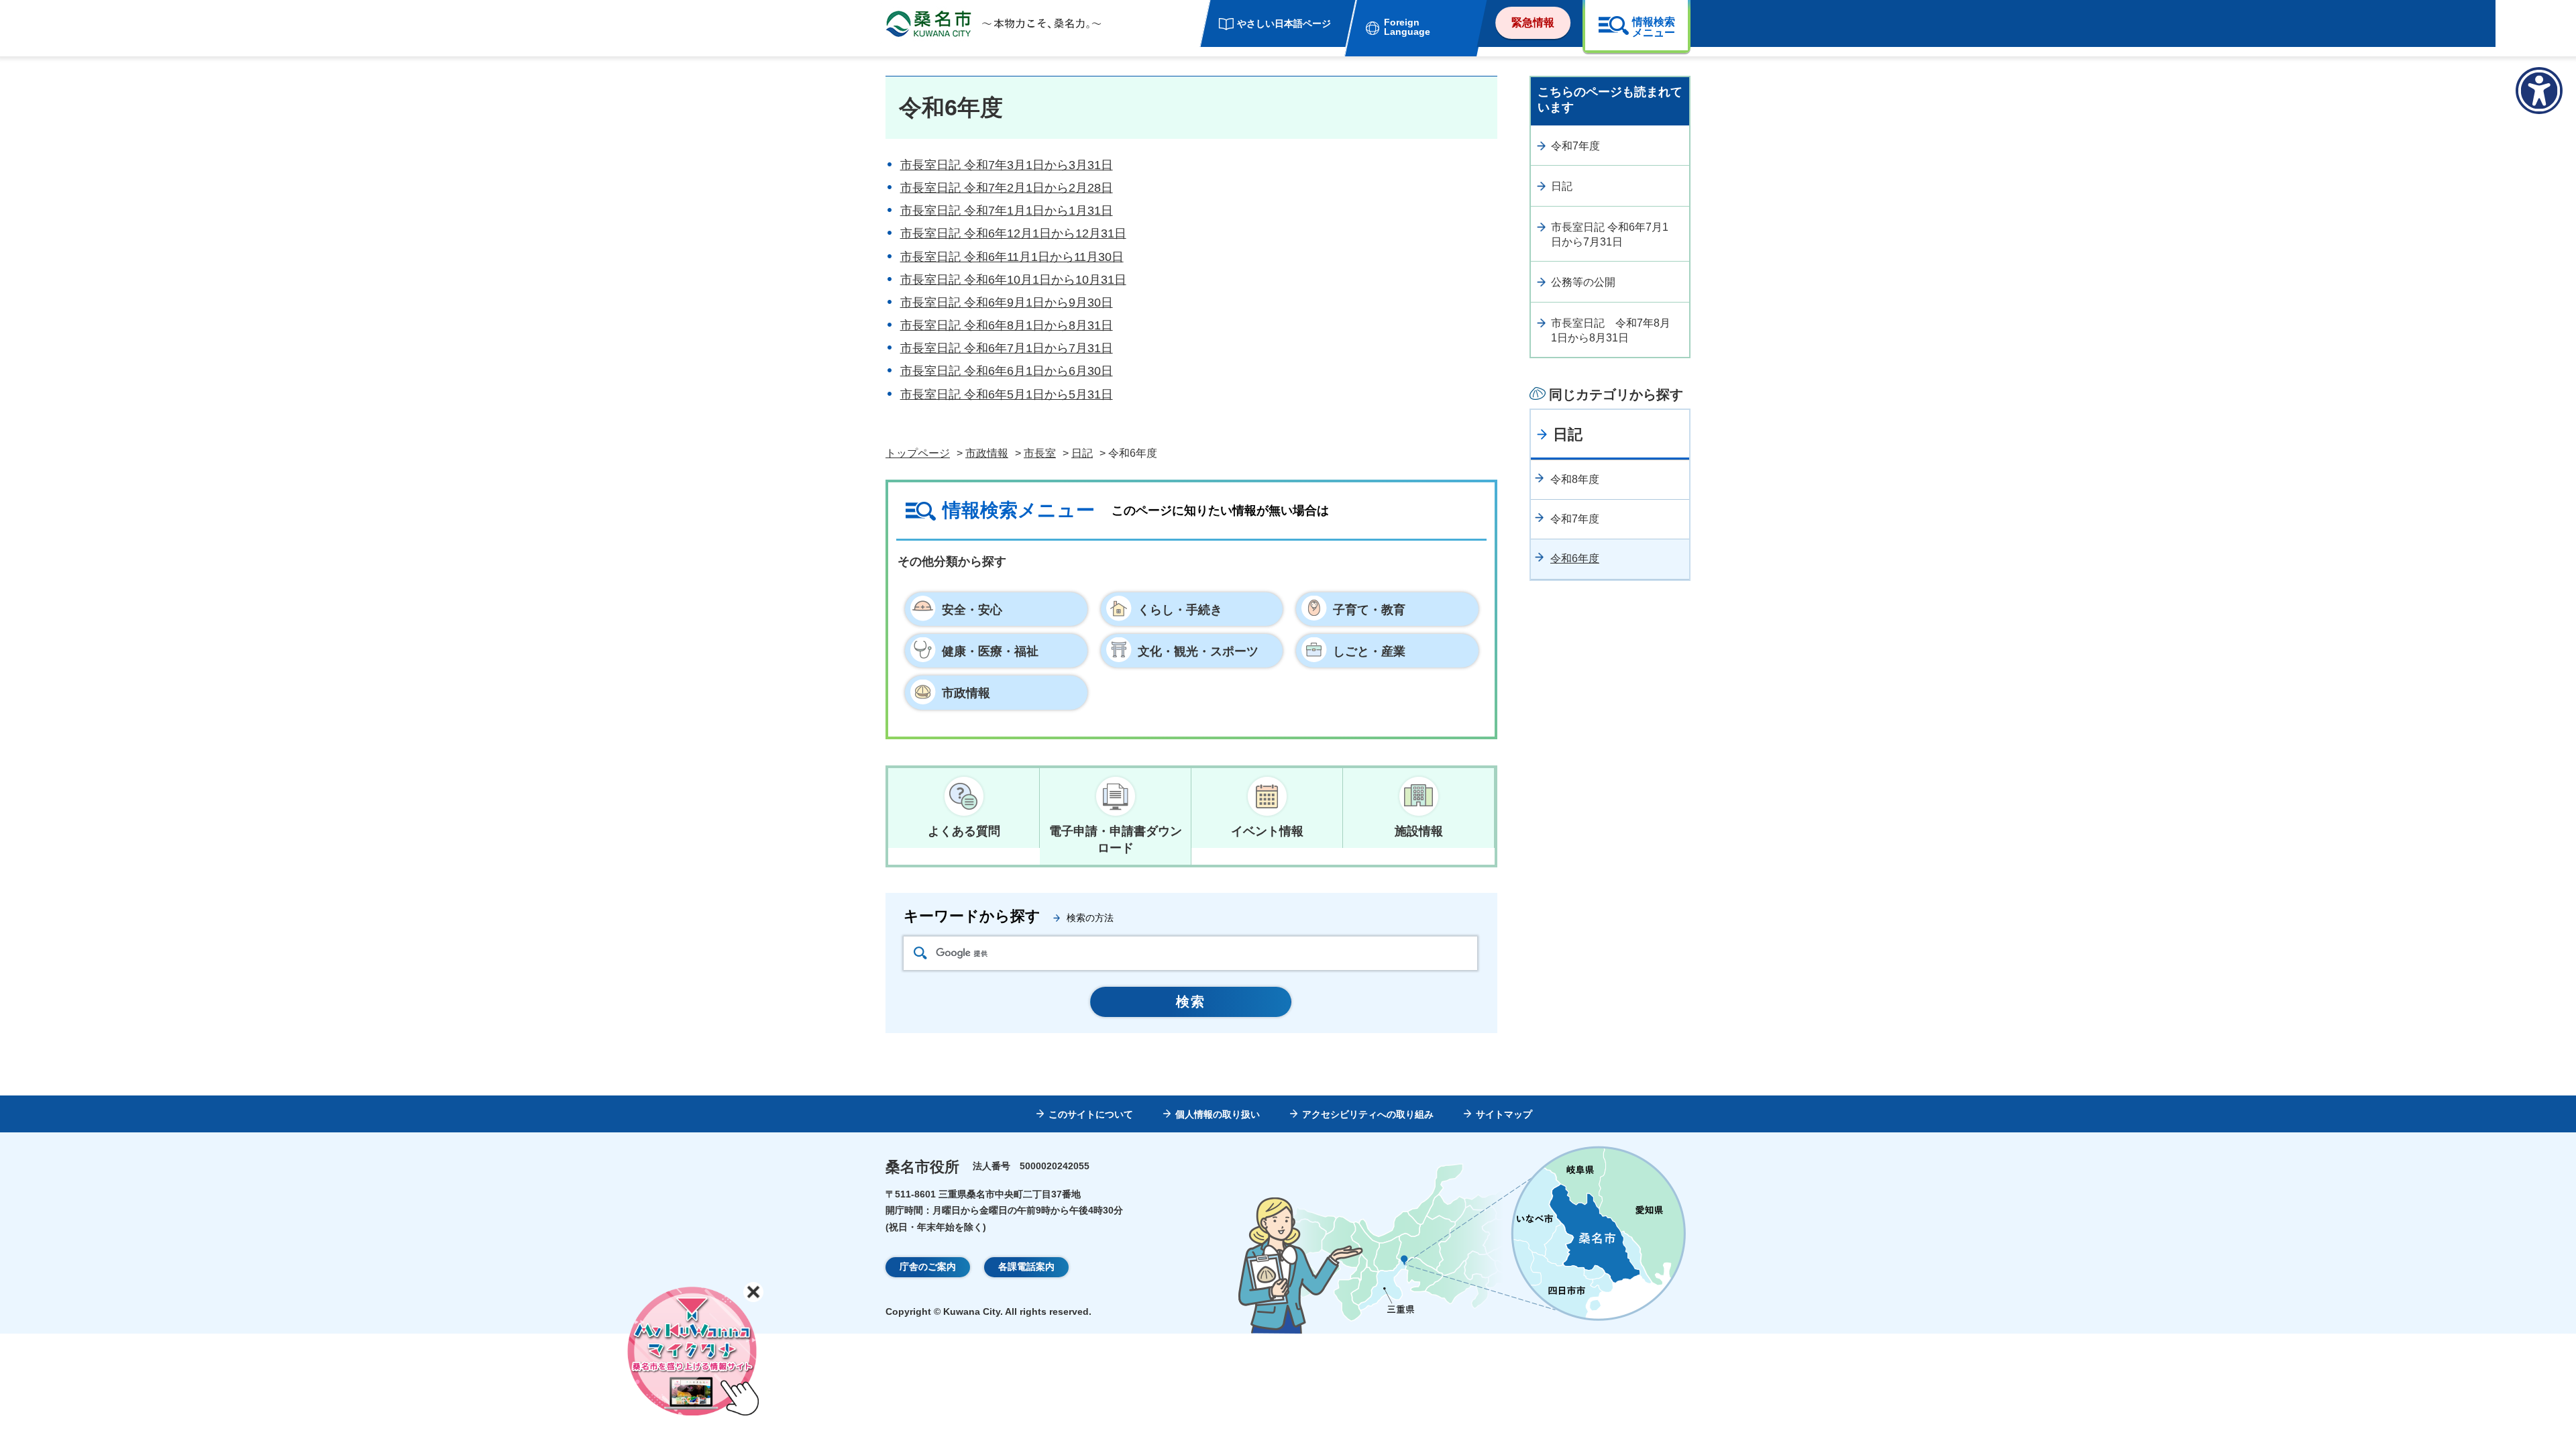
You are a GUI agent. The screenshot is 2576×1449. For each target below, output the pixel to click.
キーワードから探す (972, 916)
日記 (1082, 453)
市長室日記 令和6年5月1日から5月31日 (1007, 394)
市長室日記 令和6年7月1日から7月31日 (1007, 348)
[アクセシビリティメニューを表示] (2539, 91)
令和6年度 (1575, 558)
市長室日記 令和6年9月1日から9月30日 (1007, 303)
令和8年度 (1575, 479)
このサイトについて (1091, 1114)
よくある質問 (964, 831)
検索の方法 (1090, 918)
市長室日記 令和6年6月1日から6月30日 (1007, 371)
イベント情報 (1267, 831)
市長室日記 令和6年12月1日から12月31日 (1013, 233)
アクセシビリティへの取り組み (1368, 1114)
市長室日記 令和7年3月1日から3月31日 (1007, 165)
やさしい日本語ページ (1284, 23)
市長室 (1040, 453)
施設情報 (1419, 831)
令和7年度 (1575, 146)
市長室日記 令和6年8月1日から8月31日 (1007, 325)
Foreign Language (1407, 27)
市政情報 (987, 453)
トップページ (918, 453)
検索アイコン (920, 953)
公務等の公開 (1583, 282)
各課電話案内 (1026, 1267)
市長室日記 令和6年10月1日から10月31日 (1013, 280)
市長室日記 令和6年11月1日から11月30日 (1012, 257)
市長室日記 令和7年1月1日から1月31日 (1007, 211)
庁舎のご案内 (928, 1267)
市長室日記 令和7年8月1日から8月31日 (1611, 330)
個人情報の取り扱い (1218, 1114)
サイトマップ (1504, 1114)
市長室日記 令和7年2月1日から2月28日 (1007, 188)
